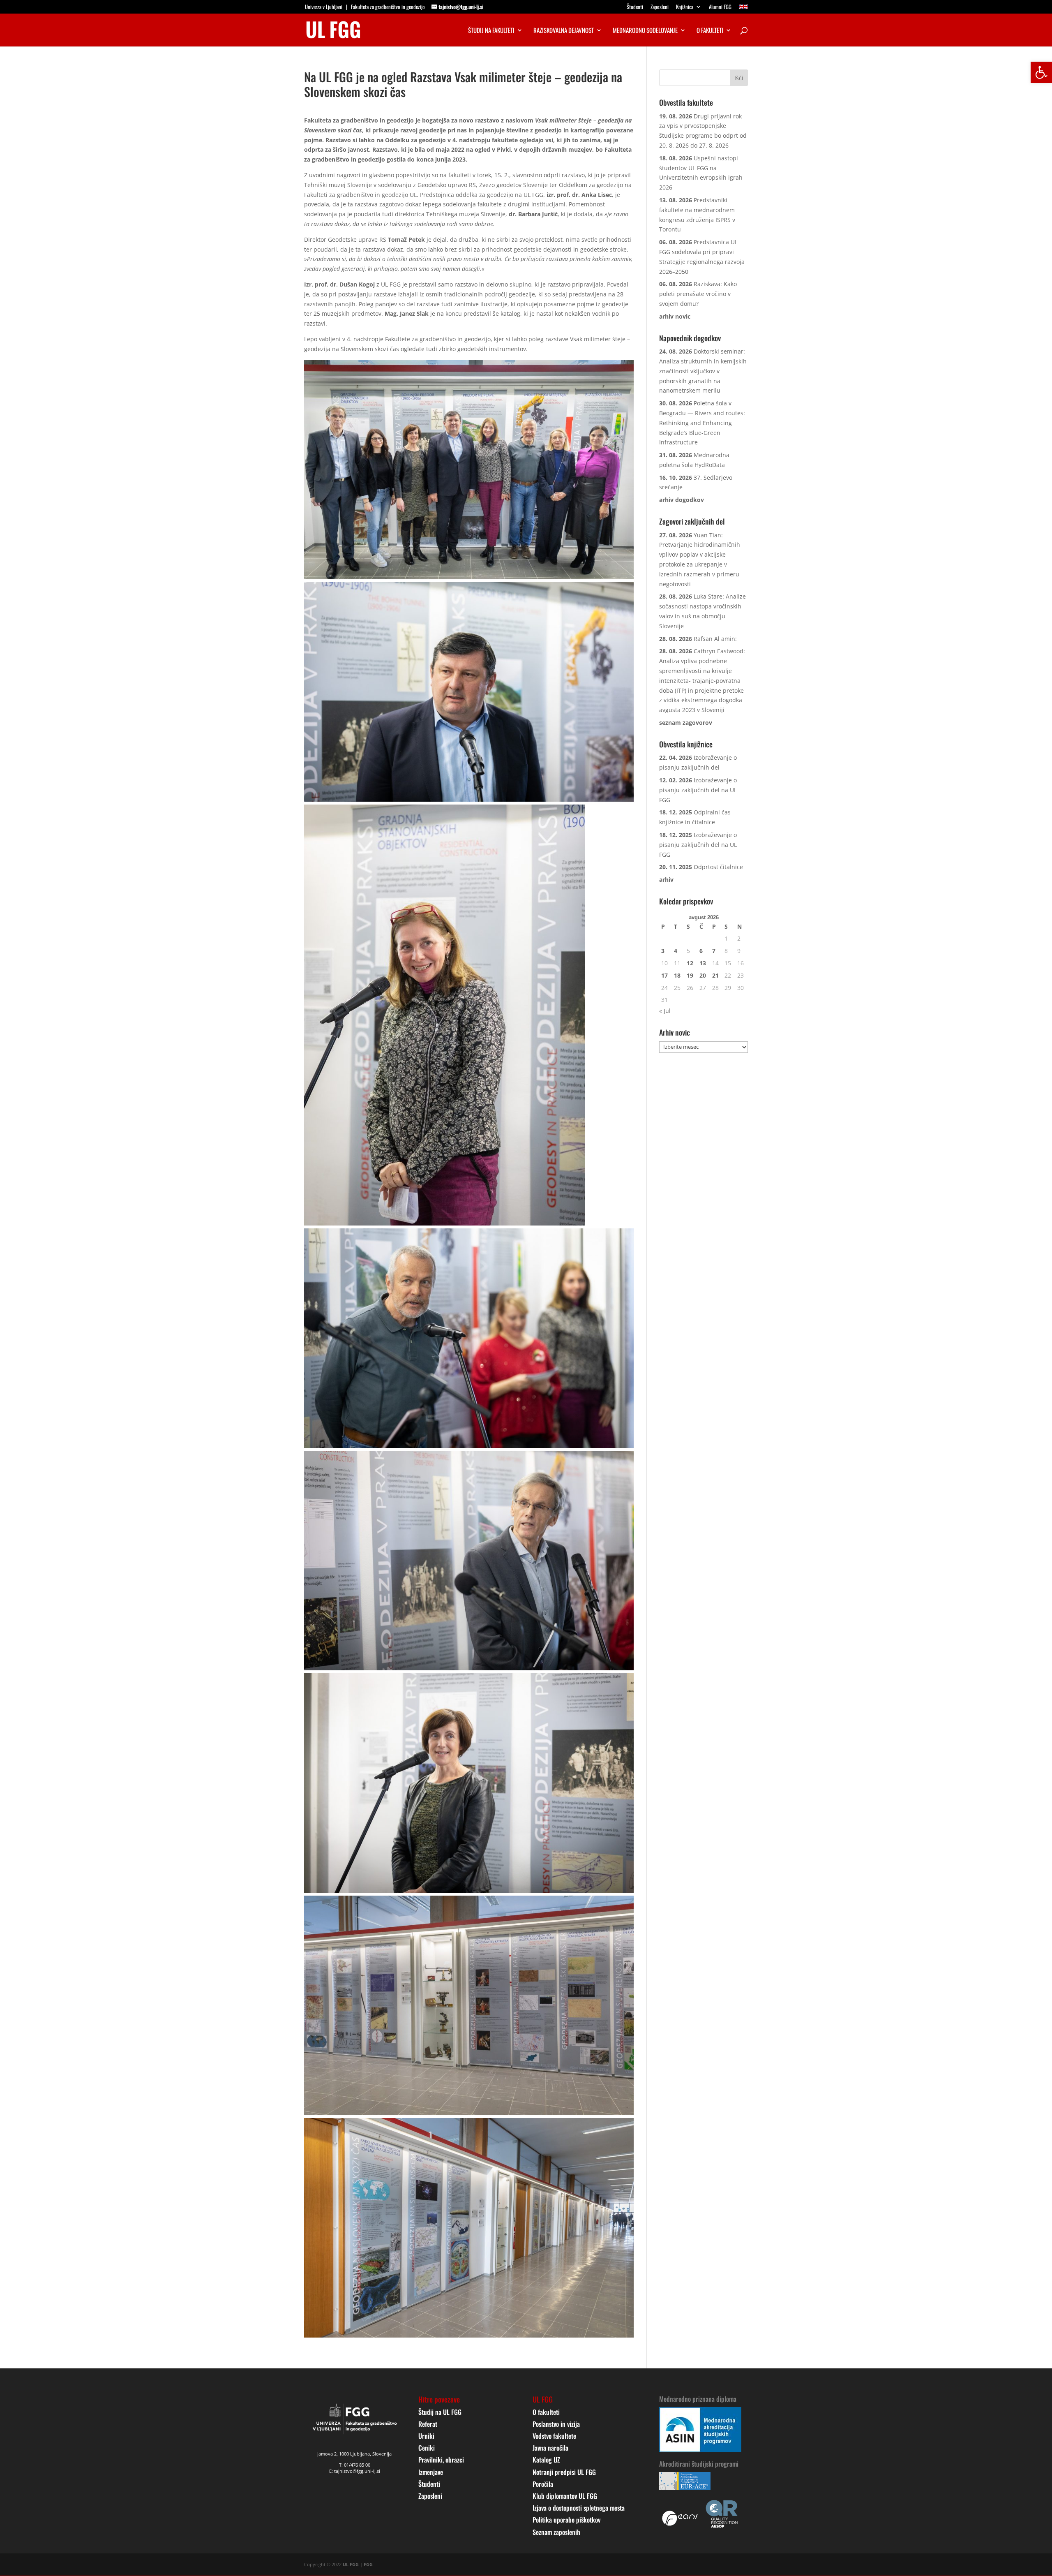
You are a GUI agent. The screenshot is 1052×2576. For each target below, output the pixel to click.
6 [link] (701, 951)
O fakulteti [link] (710, 31)
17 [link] (664, 975)
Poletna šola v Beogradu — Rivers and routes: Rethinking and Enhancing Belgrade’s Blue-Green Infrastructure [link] (702, 423)
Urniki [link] (426, 2436)
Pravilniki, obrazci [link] (441, 2460)
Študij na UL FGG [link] (440, 2412)
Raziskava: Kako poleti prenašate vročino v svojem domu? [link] (698, 294)
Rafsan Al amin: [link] (715, 639)
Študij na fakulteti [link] (491, 31)
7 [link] (714, 951)
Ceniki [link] (427, 2448)
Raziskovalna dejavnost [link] (564, 31)
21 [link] (715, 975)
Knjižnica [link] (685, 7)
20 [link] (703, 975)
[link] (1041, 72)
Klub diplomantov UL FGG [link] (565, 2496)
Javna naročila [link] (550, 2448)
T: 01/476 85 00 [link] (355, 2465)
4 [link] (676, 951)
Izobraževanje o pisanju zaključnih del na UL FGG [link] (698, 790)
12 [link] (690, 963)
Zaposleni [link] (660, 7)
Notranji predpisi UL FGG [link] (564, 2472)
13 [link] (703, 963)
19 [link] (690, 975)
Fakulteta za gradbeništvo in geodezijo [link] (388, 7)
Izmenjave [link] (431, 2472)
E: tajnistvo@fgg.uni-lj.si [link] (355, 2471)
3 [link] (663, 951)
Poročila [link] (543, 2484)
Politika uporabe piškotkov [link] (566, 2520)
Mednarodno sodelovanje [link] (645, 31)
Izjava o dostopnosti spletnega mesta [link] (579, 2508)
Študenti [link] (635, 7)
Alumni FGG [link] (720, 7)
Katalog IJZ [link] (546, 2460)
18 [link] (677, 975)
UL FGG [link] (351, 2564)
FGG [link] (368, 2564)
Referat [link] (428, 2424)
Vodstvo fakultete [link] (554, 2436)
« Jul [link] (665, 1011)
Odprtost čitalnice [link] (718, 867)
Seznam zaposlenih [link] (556, 2532)
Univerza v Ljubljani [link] (324, 7)
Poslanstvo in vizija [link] (556, 2424)
